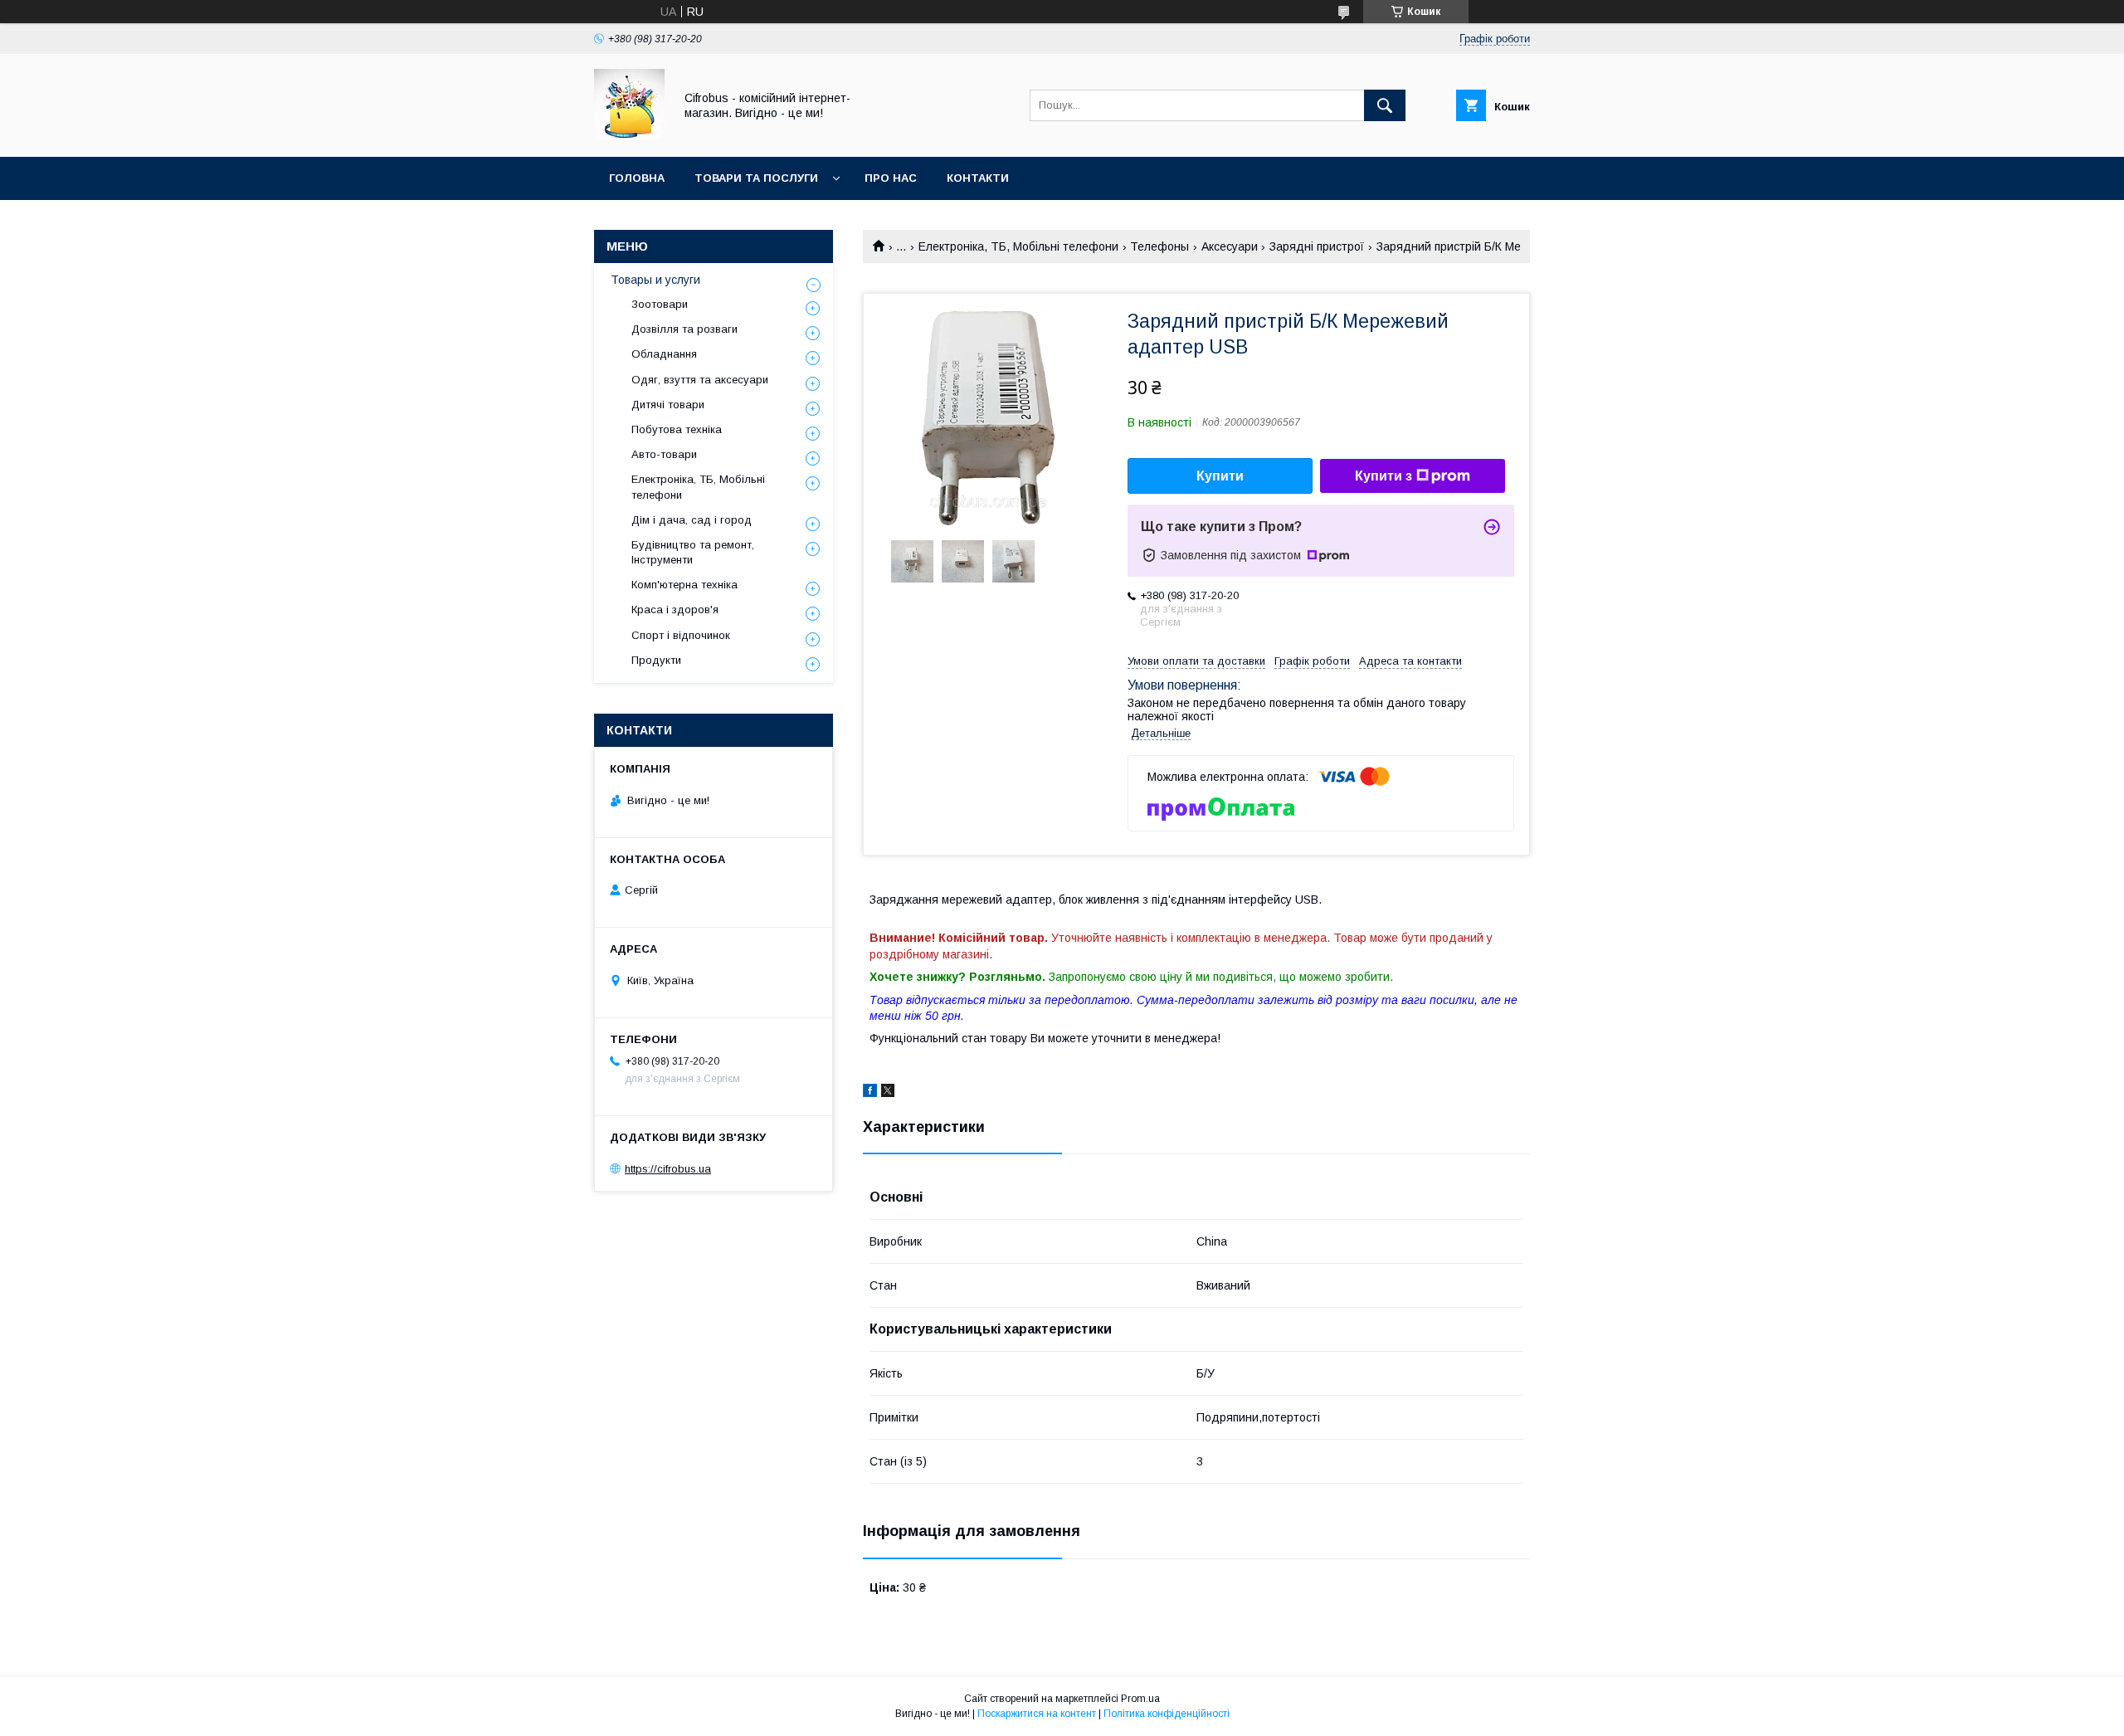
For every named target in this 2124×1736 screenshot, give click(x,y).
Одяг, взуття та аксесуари (700, 380)
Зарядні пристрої (1317, 246)
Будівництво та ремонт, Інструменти (693, 552)
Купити (1220, 476)
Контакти (978, 178)
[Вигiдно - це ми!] (629, 135)
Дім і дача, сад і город (692, 520)
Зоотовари (660, 304)
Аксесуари (1230, 246)
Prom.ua (1140, 1699)
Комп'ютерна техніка (684, 585)
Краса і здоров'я (675, 610)
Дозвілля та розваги (684, 329)
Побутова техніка (677, 429)
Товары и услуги (655, 280)
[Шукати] (1385, 105)
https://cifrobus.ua (668, 1169)
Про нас (891, 178)
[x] (888, 1093)
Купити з (1384, 476)
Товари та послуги (756, 178)
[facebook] (870, 1093)
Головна (637, 178)
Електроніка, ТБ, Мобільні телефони (1018, 246)
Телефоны (1159, 246)
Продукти (656, 660)
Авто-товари (664, 454)
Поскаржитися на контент (1037, 1714)
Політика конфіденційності (1167, 1714)
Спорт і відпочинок (681, 635)
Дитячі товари (668, 405)
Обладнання (664, 354)
